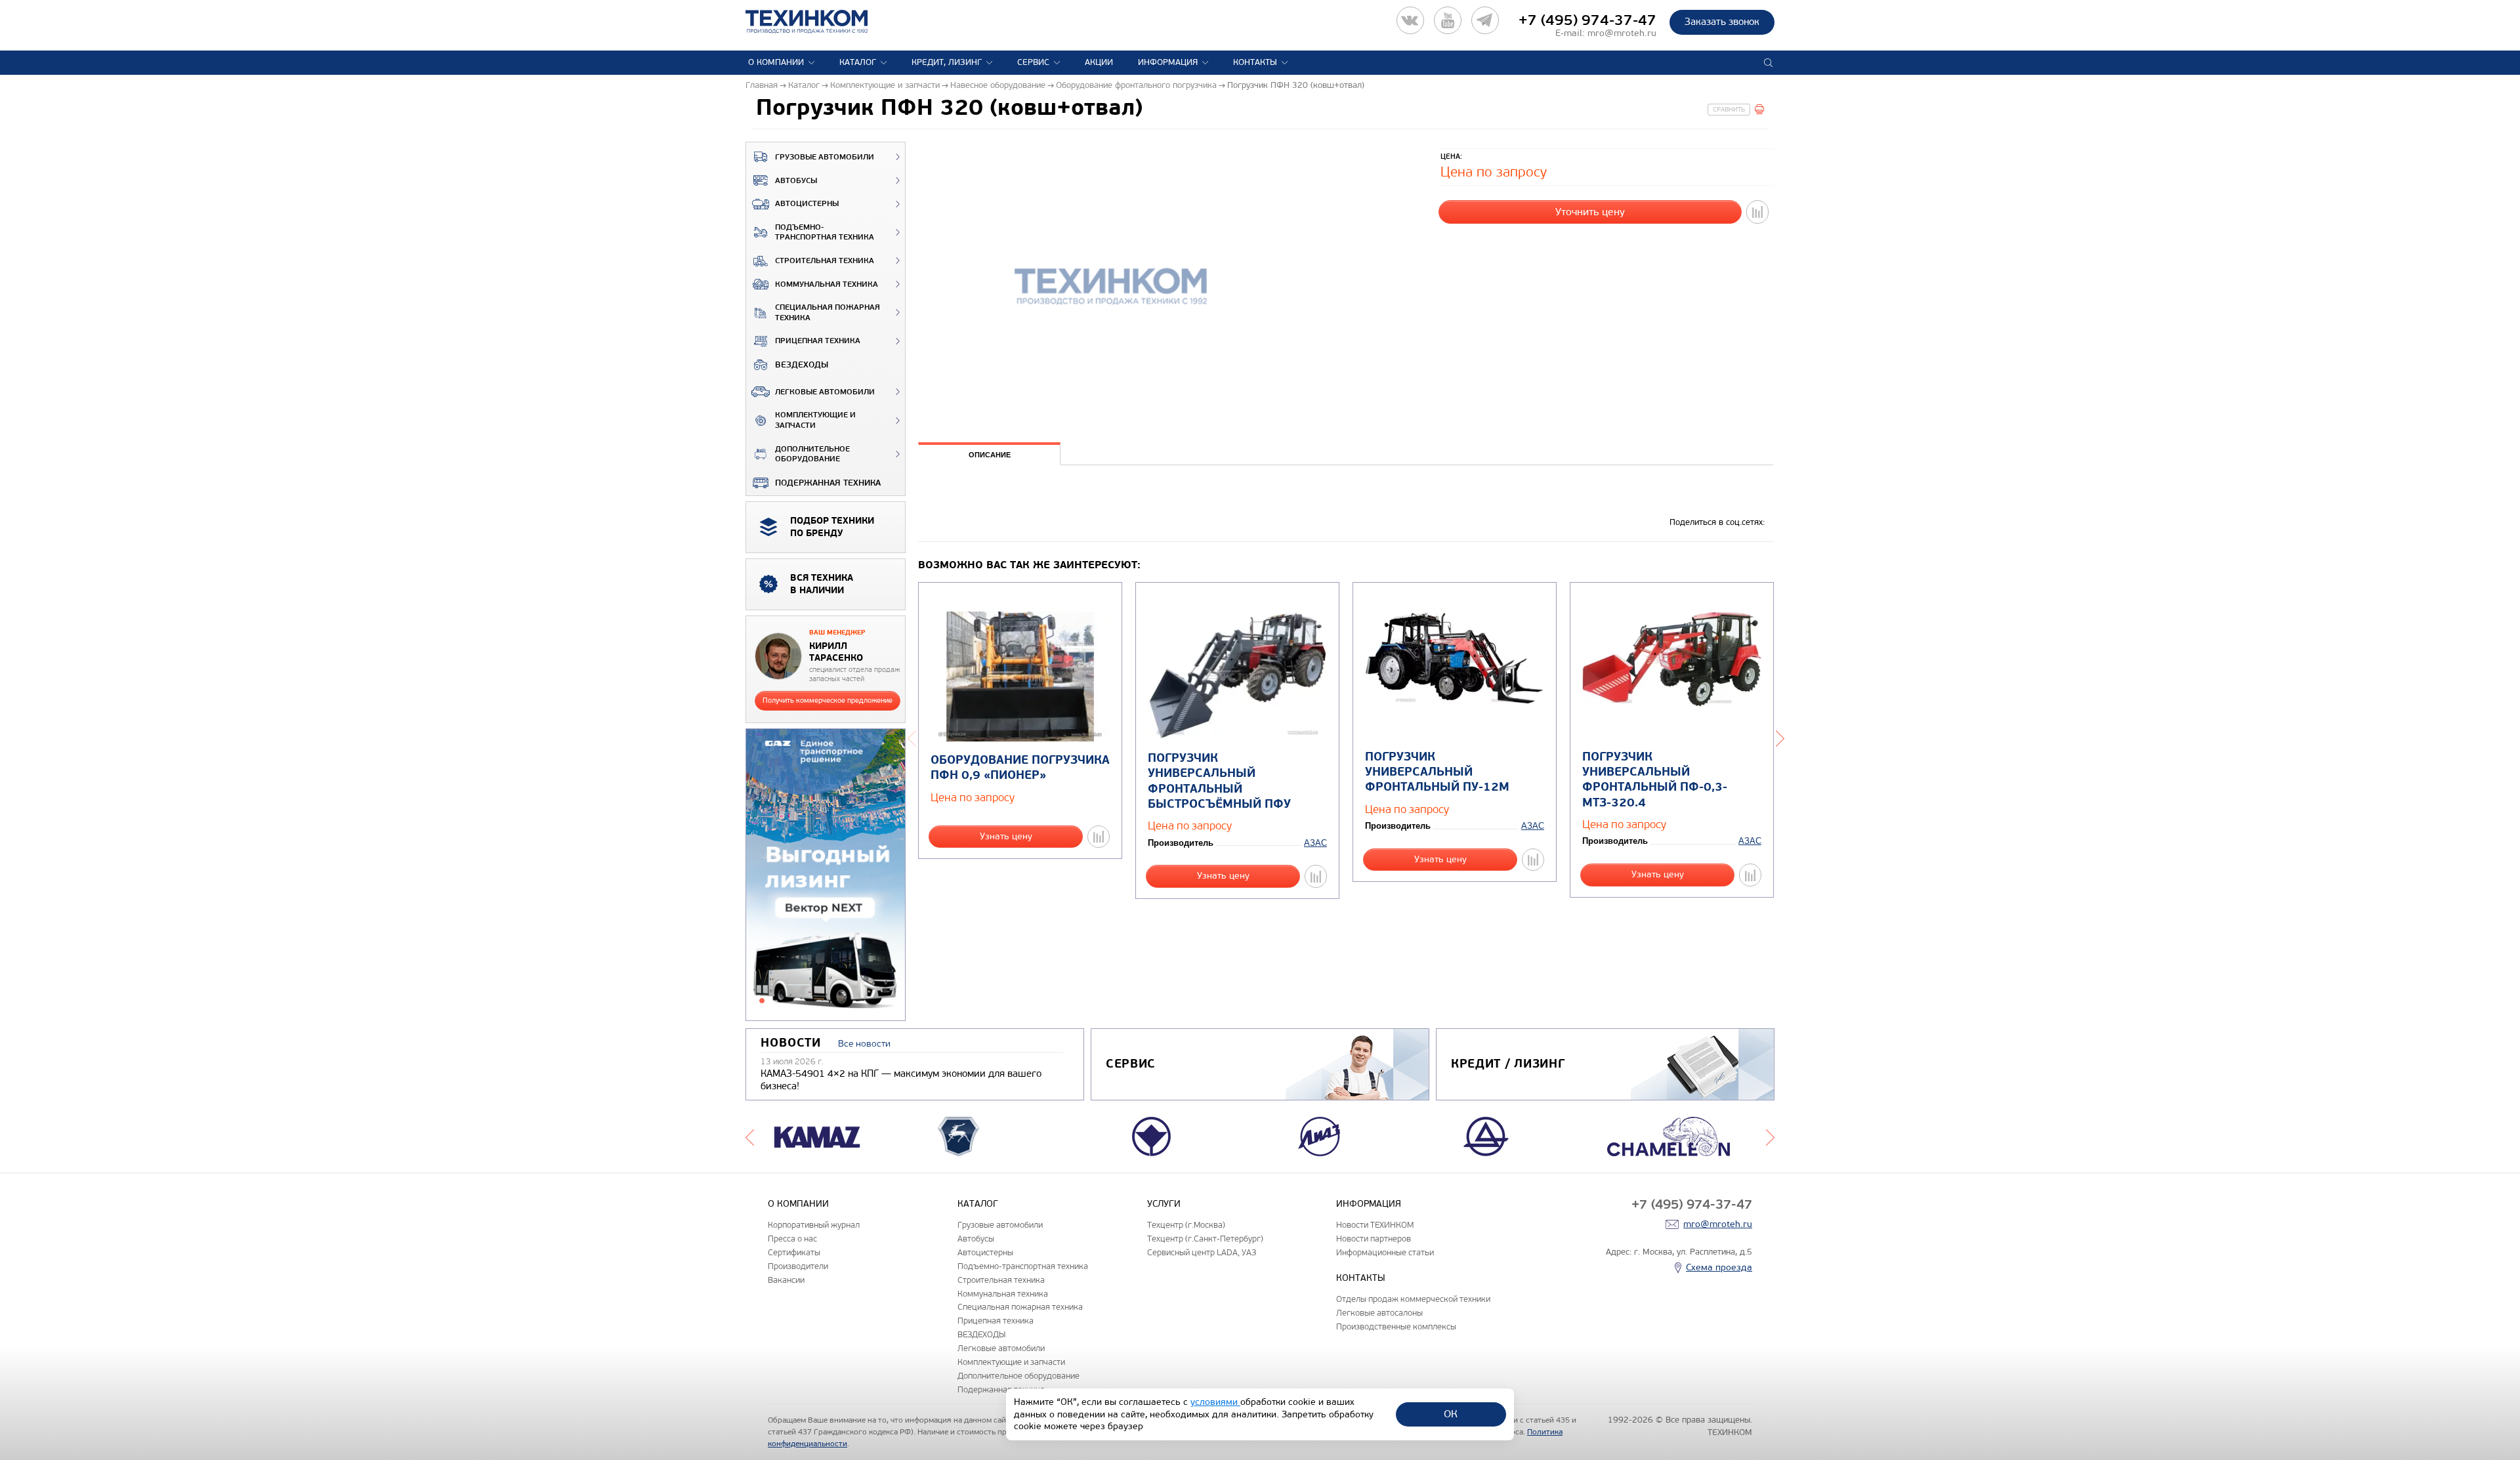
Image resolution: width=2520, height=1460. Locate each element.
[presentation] (989, 454)
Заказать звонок (1722, 22)
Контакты (1255, 62)
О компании (776, 62)
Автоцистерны (807, 204)
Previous (912, 737)
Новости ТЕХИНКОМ (1375, 1225)
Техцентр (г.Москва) (1186, 1225)
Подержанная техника (828, 483)
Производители (798, 1266)
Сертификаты (794, 1252)
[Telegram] (1485, 20)
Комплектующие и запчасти (815, 420)
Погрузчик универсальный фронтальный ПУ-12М (1437, 772)
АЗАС (1315, 843)
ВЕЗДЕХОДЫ (802, 365)
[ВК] (1410, 20)
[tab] (989, 455)
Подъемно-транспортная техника (825, 233)
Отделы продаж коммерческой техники (1413, 1299)
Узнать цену (1006, 836)
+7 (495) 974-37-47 (1587, 20)
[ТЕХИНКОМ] (820, 22)
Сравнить (1729, 110)
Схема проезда (1719, 1267)
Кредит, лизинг (947, 62)
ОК (1451, 1414)
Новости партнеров (1374, 1239)
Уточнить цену (1590, 212)
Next (1780, 737)
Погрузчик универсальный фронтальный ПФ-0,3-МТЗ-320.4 (1655, 780)
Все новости (864, 1044)
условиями (1215, 1402)
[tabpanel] (826, 875)
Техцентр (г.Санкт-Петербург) (1205, 1239)
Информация (1168, 62)
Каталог (858, 62)
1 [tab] (762, 1001)
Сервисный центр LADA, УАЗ (1202, 1252)
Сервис (1033, 62)
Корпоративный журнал (814, 1225)
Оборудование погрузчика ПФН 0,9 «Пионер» (1020, 768)
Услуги (1164, 1204)
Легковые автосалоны (1379, 1313)
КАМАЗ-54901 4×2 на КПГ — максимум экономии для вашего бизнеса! (901, 1080)
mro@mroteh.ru (1622, 33)
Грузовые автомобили (825, 157)
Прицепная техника (818, 341)
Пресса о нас (792, 1239)
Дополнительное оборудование (812, 454)
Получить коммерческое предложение (828, 700)
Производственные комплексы (1396, 1326)
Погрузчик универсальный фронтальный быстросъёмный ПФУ (1219, 781)
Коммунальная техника (827, 284)
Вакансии (786, 1280)
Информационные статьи (1385, 1252)
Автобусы (796, 181)
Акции (1099, 62)
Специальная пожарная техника (828, 313)
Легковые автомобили (825, 392)
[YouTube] (1448, 20)
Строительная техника (825, 261)
